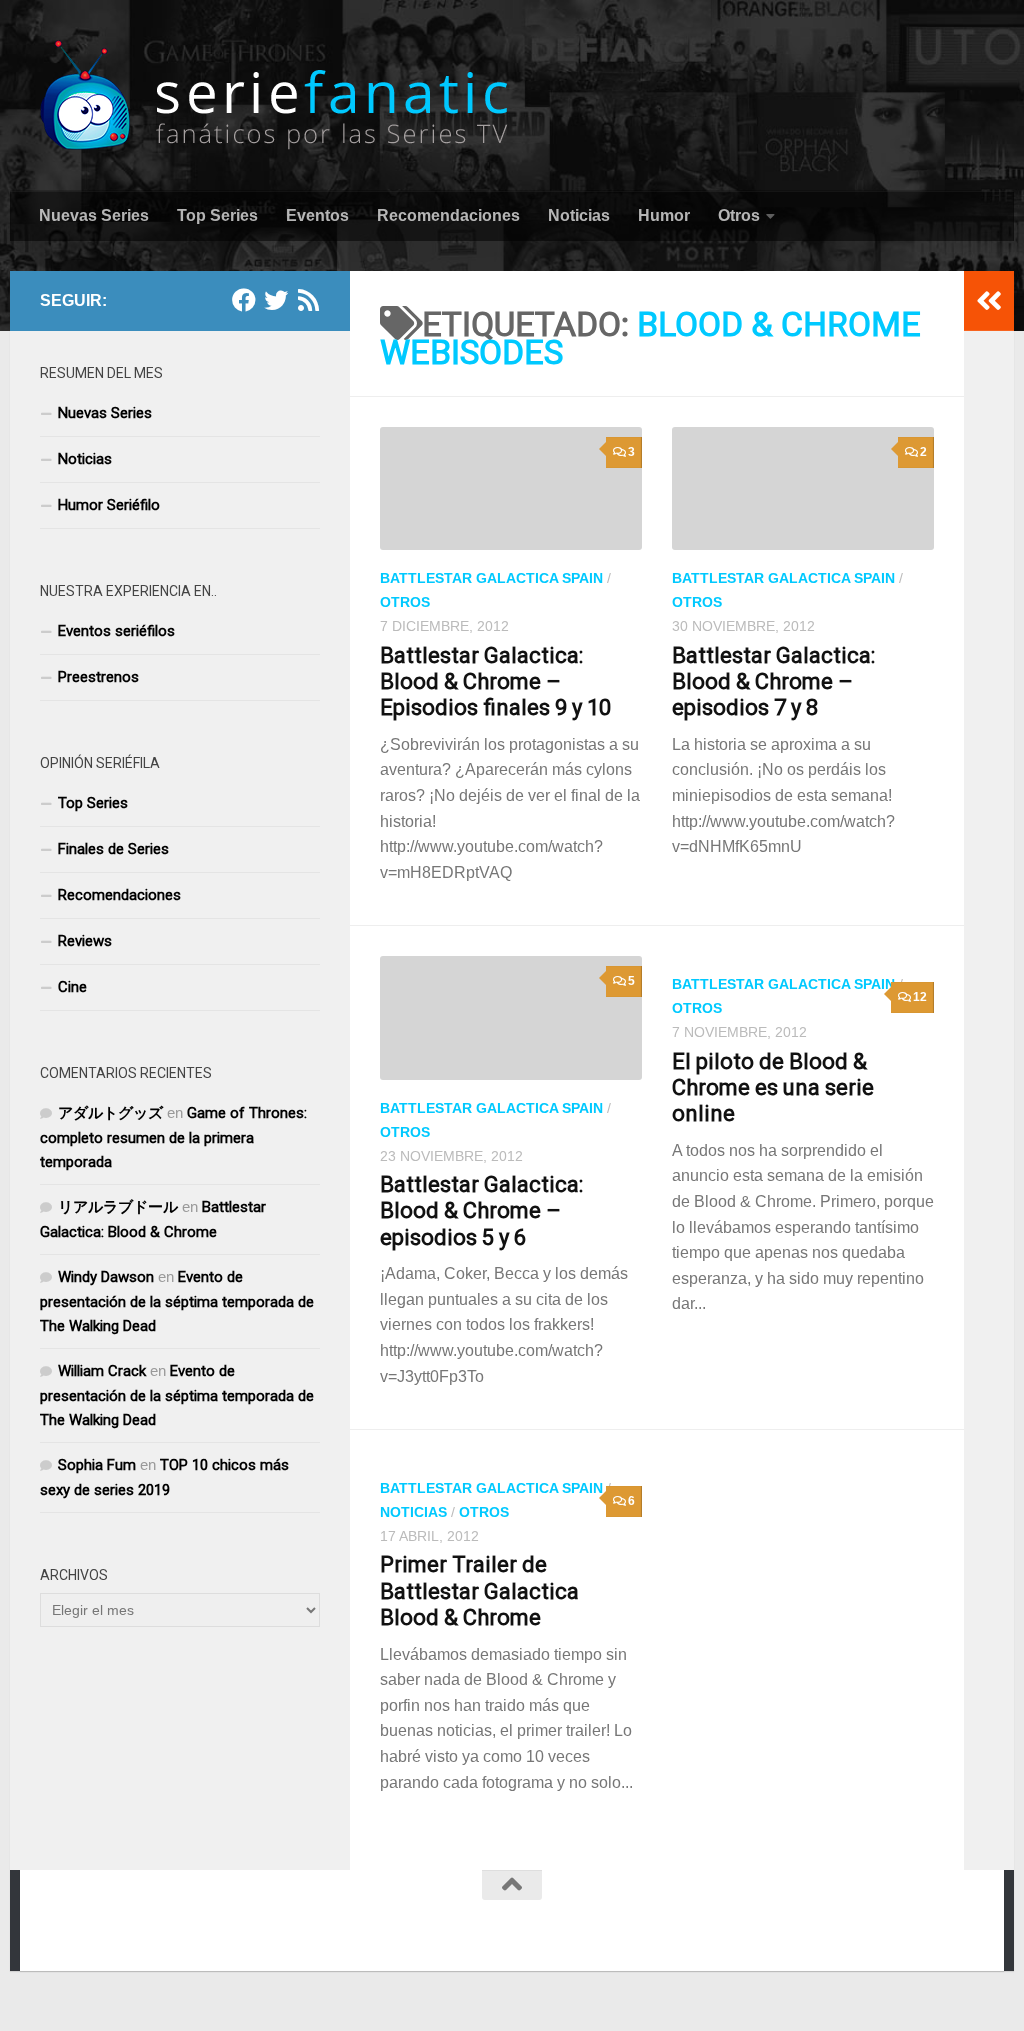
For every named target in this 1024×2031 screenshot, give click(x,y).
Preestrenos (98, 677)
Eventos (317, 215)
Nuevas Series (94, 215)
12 (920, 997)
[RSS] (308, 300)
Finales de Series (113, 849)
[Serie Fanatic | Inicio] (276, 95)
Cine (72, 987)
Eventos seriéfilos (116, 631)
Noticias (579, 215)
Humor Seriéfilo (109, 505)
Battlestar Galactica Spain (491, 578)
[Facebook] (244, 300)
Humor (664, 215)
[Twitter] (276, 300)
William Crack (102, 1371)
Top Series (217, 215)
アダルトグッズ (110, 1113)
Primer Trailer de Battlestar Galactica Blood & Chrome (479, 1591)
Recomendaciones (448, 215)
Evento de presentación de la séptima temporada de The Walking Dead (177, 1301)
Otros (739, 215)
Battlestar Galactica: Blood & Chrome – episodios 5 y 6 (481, 1211)
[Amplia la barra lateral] (989, 301)
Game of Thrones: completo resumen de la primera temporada (173, 1137)
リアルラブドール (118, 1207)
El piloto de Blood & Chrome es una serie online (773, 1088)
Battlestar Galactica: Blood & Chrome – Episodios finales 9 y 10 (495, 682)
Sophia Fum (97, 1465)
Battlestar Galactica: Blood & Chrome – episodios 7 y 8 (773, 682)
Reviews (85, 941)
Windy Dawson (106, 1277)
